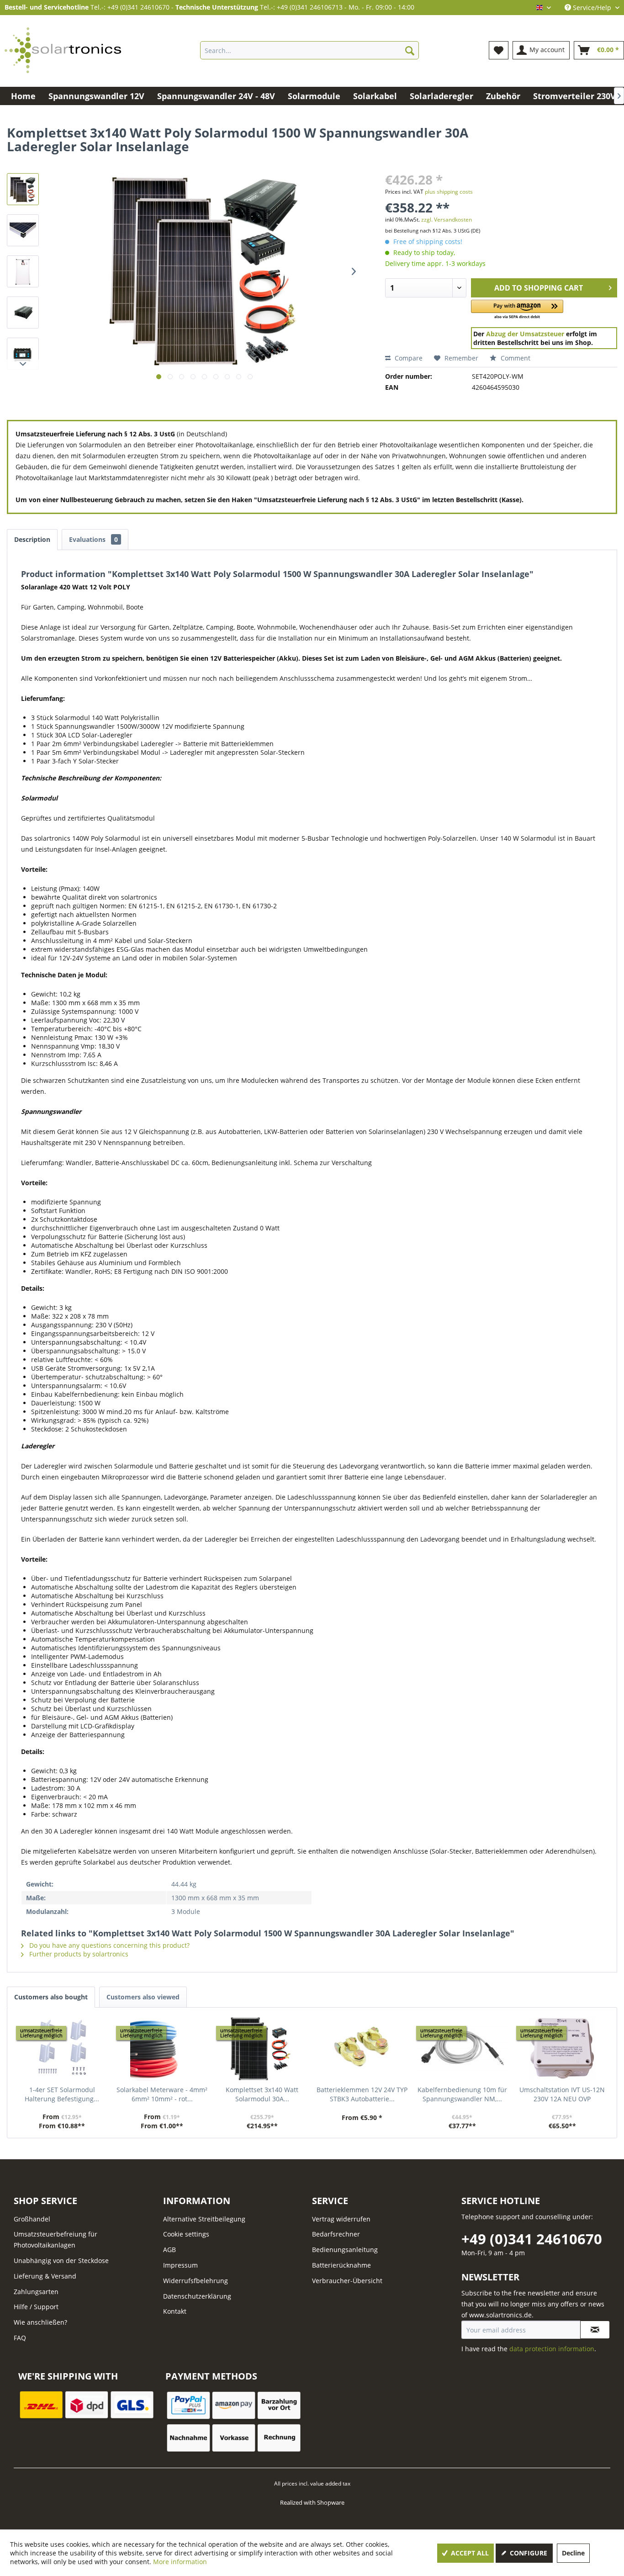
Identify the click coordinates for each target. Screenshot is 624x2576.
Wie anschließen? (40, 2322)
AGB (169, 2250)
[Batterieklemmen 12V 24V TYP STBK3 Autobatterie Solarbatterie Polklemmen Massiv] (362, 2049)
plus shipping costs (449, 192)
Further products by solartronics (78, 1954)
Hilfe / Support (36, 2307)
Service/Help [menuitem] (592, 8)
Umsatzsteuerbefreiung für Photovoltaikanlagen (56, 2239)
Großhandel (32, 2219)
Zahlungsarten (36, 2292)
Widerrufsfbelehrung (196, 2281)
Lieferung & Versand (45, 2276)
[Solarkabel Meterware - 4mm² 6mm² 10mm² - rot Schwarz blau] (162, 2049)
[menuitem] (309, 50)
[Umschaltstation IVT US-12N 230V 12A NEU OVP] (562, 2049)
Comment (515, 358)
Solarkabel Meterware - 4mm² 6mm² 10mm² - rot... (162, 2094)
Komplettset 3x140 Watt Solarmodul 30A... (262, 2094)
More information (180, 2562)
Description (32, 539)
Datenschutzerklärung (197, 2296)
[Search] (410, 50)
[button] (517, 310)
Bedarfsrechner (336, 2234)
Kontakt (175, 2311)
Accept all (469, 2553)
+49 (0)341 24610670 (532, 2239)
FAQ (20, 2338)
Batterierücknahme (341, 2265)
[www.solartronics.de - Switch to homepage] (63, 50)
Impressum (180, 2265)
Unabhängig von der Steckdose (61, 2261)
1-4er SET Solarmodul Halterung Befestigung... (62, 2094)
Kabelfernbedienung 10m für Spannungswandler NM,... (462, 2094)
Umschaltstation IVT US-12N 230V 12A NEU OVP (562, 2094)
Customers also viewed (143, 1997)
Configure (528, 2553)
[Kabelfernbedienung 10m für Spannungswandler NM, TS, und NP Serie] (462, 2049)
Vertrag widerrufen (341, 2219)
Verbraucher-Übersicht (347, 2281)
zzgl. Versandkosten (447, 220)
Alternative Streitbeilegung (204, 2219)
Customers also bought (51, 1997)
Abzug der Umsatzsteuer (525, 334)
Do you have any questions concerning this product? (108, 1945)
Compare (408, 358)
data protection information (552, 2349)
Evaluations (93, 539)
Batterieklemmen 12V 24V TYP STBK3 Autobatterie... (362, 2094)
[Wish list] (499, 50)
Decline (573, 2553)
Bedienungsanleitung (345, 2250)
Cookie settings (186, 2234)
